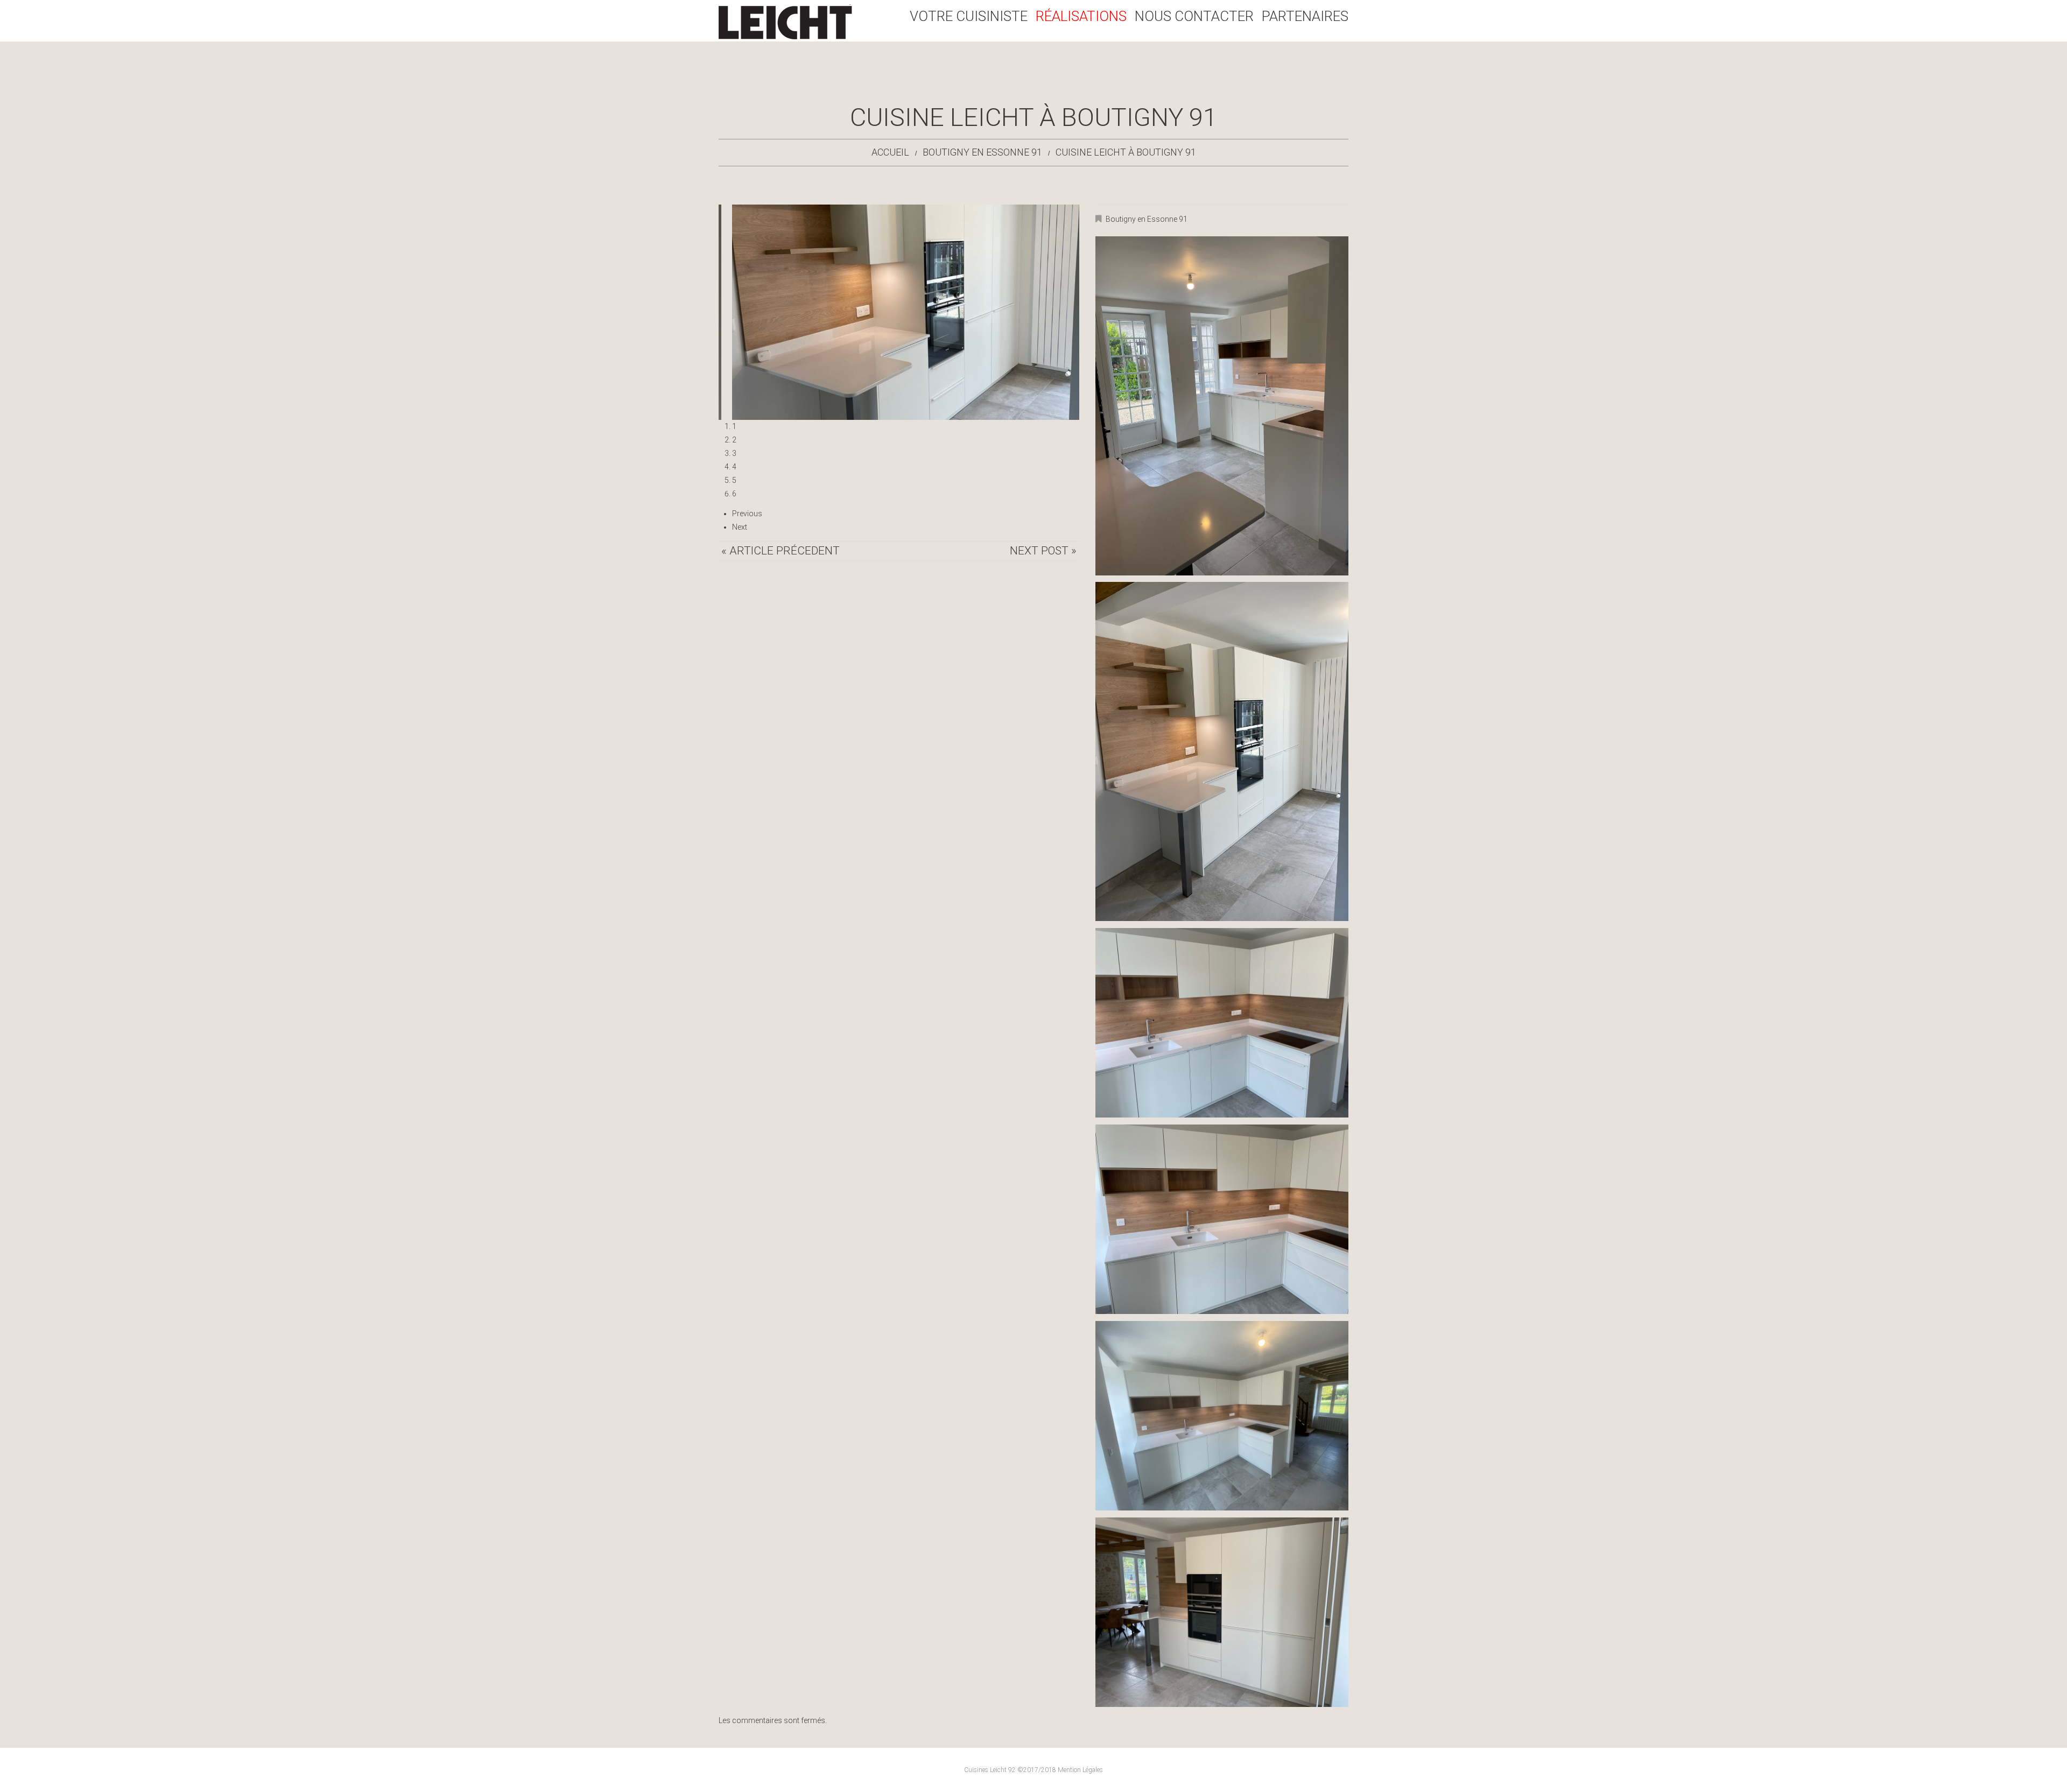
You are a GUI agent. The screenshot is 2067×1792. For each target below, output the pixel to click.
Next (740, 527)
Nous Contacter (1194, 16)
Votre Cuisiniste (969, 16)
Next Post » (1043, 551)
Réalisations (1081, 16)
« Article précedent (781, 551)
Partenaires (1305, 16)
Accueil (890, 152)
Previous (747, 514)
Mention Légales (1080, 1770)
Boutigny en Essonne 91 (982, 152)
